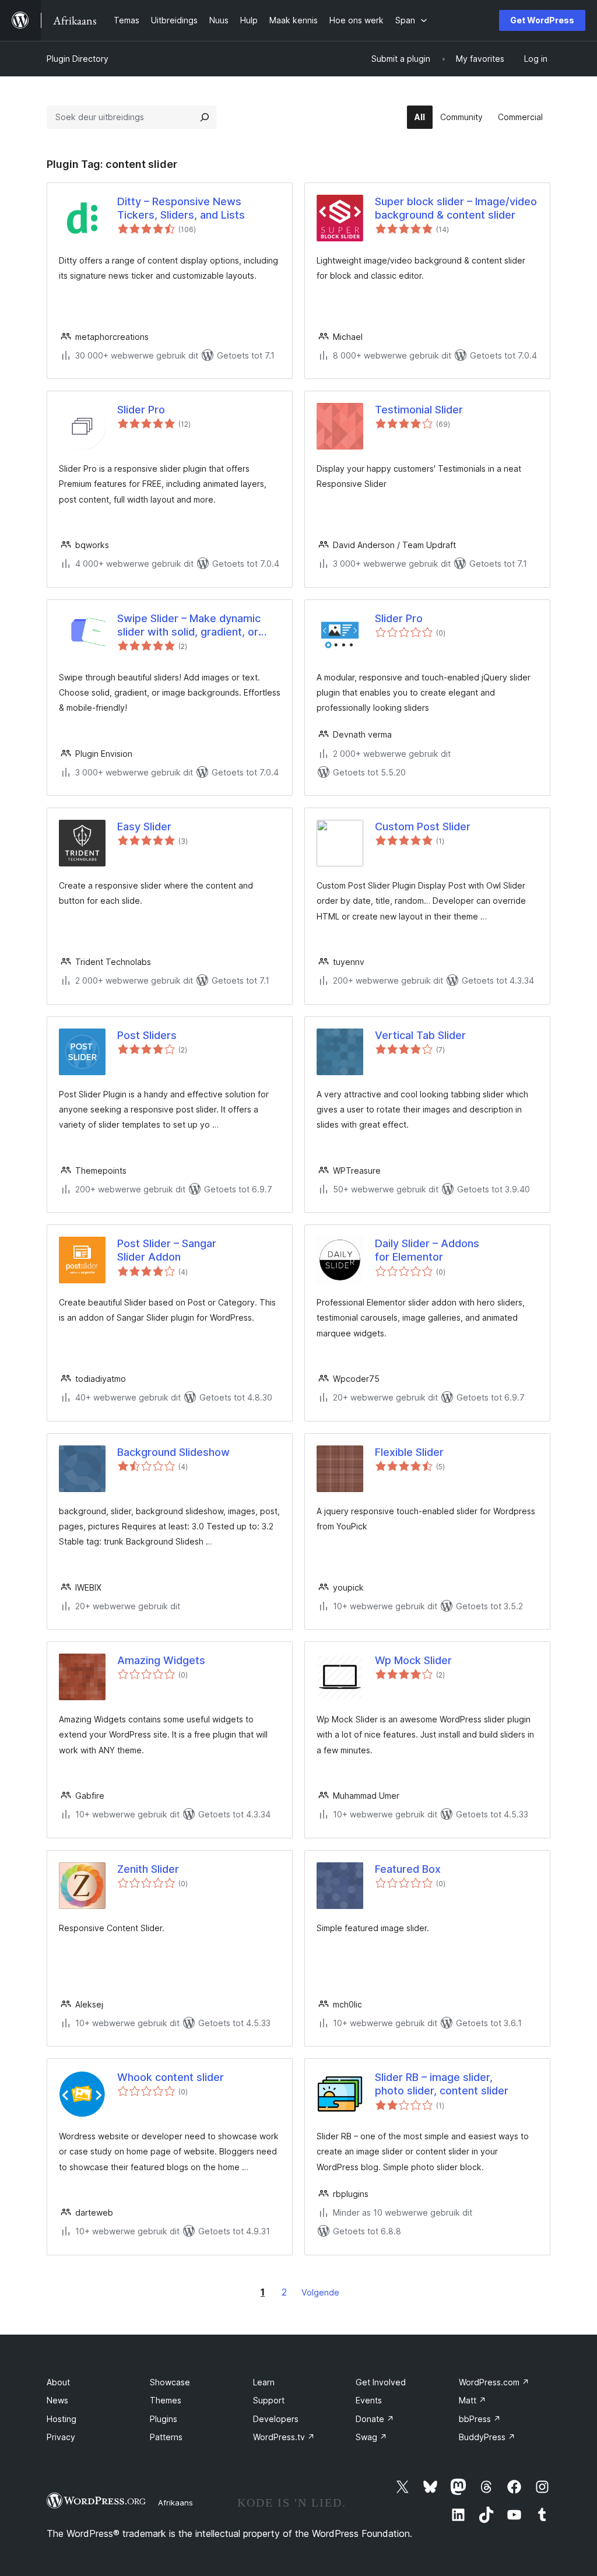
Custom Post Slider (423, 827)
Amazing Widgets (161, 1660)
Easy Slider (144, 827)
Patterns (166, 2437)
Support (269, 2400)
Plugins (164, 2419)
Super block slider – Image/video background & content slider (456, 208)
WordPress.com (494, 2382)
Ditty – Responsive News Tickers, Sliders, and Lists (181, 208)
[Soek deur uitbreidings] (205, 117)
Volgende (320, 2292)
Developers (276, 2419)
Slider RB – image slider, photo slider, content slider (442, 2084)
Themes (166, 2400)
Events (369, 2400)
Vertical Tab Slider (420, 1035)
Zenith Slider (148, 1869)
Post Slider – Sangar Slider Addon (167, 1250)
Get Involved (381, 2382)
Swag (371, 2437)
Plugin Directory (78, 59)
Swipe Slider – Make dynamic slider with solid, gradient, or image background (189, 626)
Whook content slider (171, 2077)
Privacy (61, 2437)
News (57, 2400)
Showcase (170, 2382)
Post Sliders (147, 1035)
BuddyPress (487, 2437)
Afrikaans (175, 2503)
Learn (264, 2382)
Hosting (62, 2419)
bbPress (480, 2419)
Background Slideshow (173, 1452)
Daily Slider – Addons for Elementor (427, 1250)
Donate (375, 2419)
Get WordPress (542, 20)
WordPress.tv (284, 2437)
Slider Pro (141, 410)
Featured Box (408, 1869)
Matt (473, 2400)
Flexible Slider (409, 1452)
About (58, 2382)
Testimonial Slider (419, 410)
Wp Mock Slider (413, 1660)
